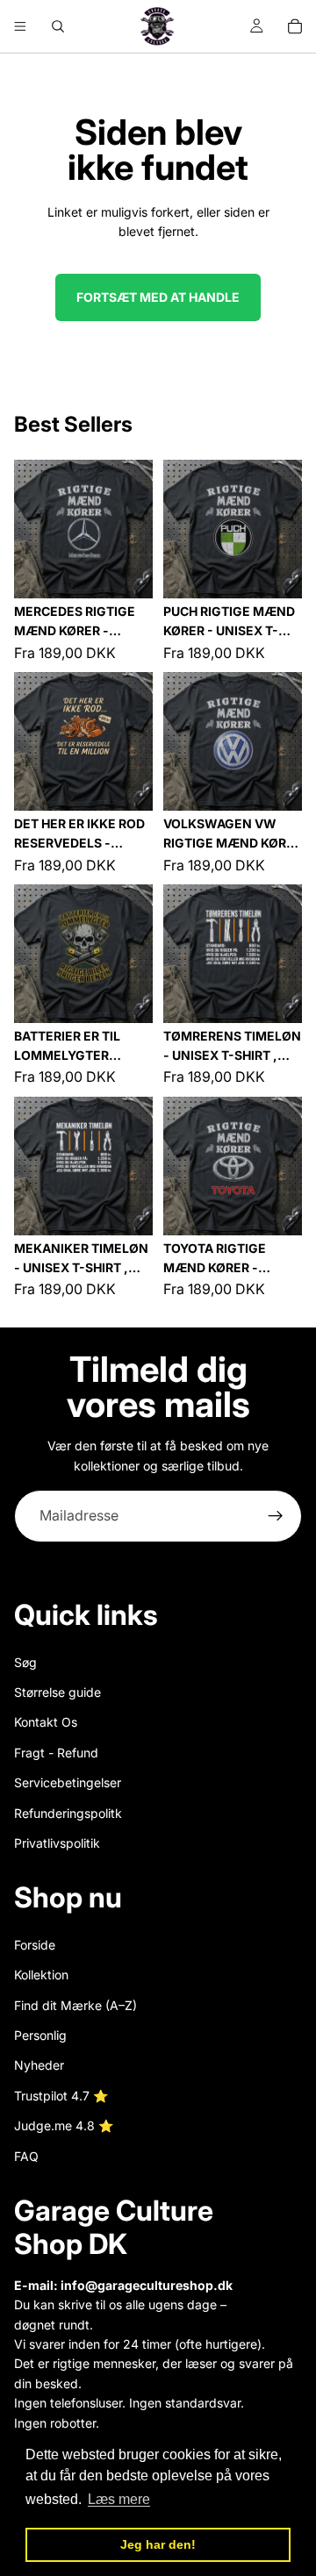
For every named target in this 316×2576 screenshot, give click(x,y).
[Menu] (20, 26)
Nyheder (39, 2065)
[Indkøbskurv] (295, 26)
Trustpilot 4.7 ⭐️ (61, 2096)
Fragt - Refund (56, 1753)
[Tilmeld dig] (276, 1516)
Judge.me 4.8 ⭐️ (64, 2125)
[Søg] (58, 26)
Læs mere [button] (119, 2499)
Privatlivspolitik (57, 1843)
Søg (25, 1662)
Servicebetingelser (68, 1782)
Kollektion (41, 1975)
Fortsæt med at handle (158, 297)
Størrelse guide (57, 1692)
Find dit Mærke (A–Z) (75, 2005)
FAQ (26, 2156)
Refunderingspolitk (68, 1813)
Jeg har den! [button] (158, 2544)
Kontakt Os (46, 1722)
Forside (35, 1945)
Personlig (40, 2035)
